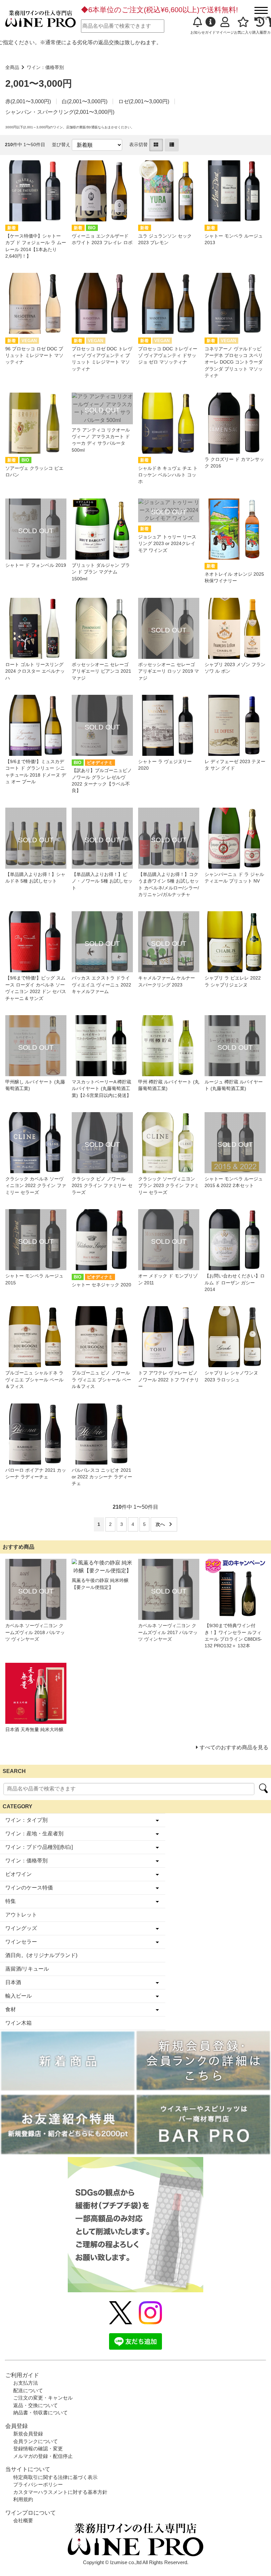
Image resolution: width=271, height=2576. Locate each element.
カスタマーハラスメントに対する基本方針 (60, 2492)
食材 (11, 2009)
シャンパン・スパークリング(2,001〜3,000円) (60, 112)
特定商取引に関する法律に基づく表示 (55, 2477)
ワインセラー (21, 1942)
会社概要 (23, 2520)
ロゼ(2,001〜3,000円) (144, 101)
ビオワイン (19, 1874)
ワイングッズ (21, 1928)
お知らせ (198, 32)
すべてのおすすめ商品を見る (234, 1747)
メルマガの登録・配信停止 (43, 2456)
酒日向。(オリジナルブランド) (41, 1955)
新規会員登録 (28, 2434)
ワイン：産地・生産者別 (34, 1834)
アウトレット (21, 1915)
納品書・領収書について (40, 2413)
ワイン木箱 (19, 2023)
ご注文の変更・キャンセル (43, 2398)
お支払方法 (26, 2383)
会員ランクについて (36, 2441)
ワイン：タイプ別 (26, 1820)
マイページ (225, 32)
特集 (11, 1901)
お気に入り (243, 32)
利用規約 (23, 2499)
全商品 (12, 67)
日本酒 (13, 1982)
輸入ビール (19, 1996)
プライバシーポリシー (38, 2484)
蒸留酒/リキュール (27, 1969)
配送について (28, 2390)
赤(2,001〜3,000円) (28, 101)
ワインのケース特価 (29, 1888)
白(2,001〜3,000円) (85, 101)
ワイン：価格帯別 (45, 67)
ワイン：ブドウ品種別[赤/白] (39, 1847)
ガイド (210, 32)
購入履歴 (259, 32)
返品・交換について (36, 2405)
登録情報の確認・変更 (38, 2448)
